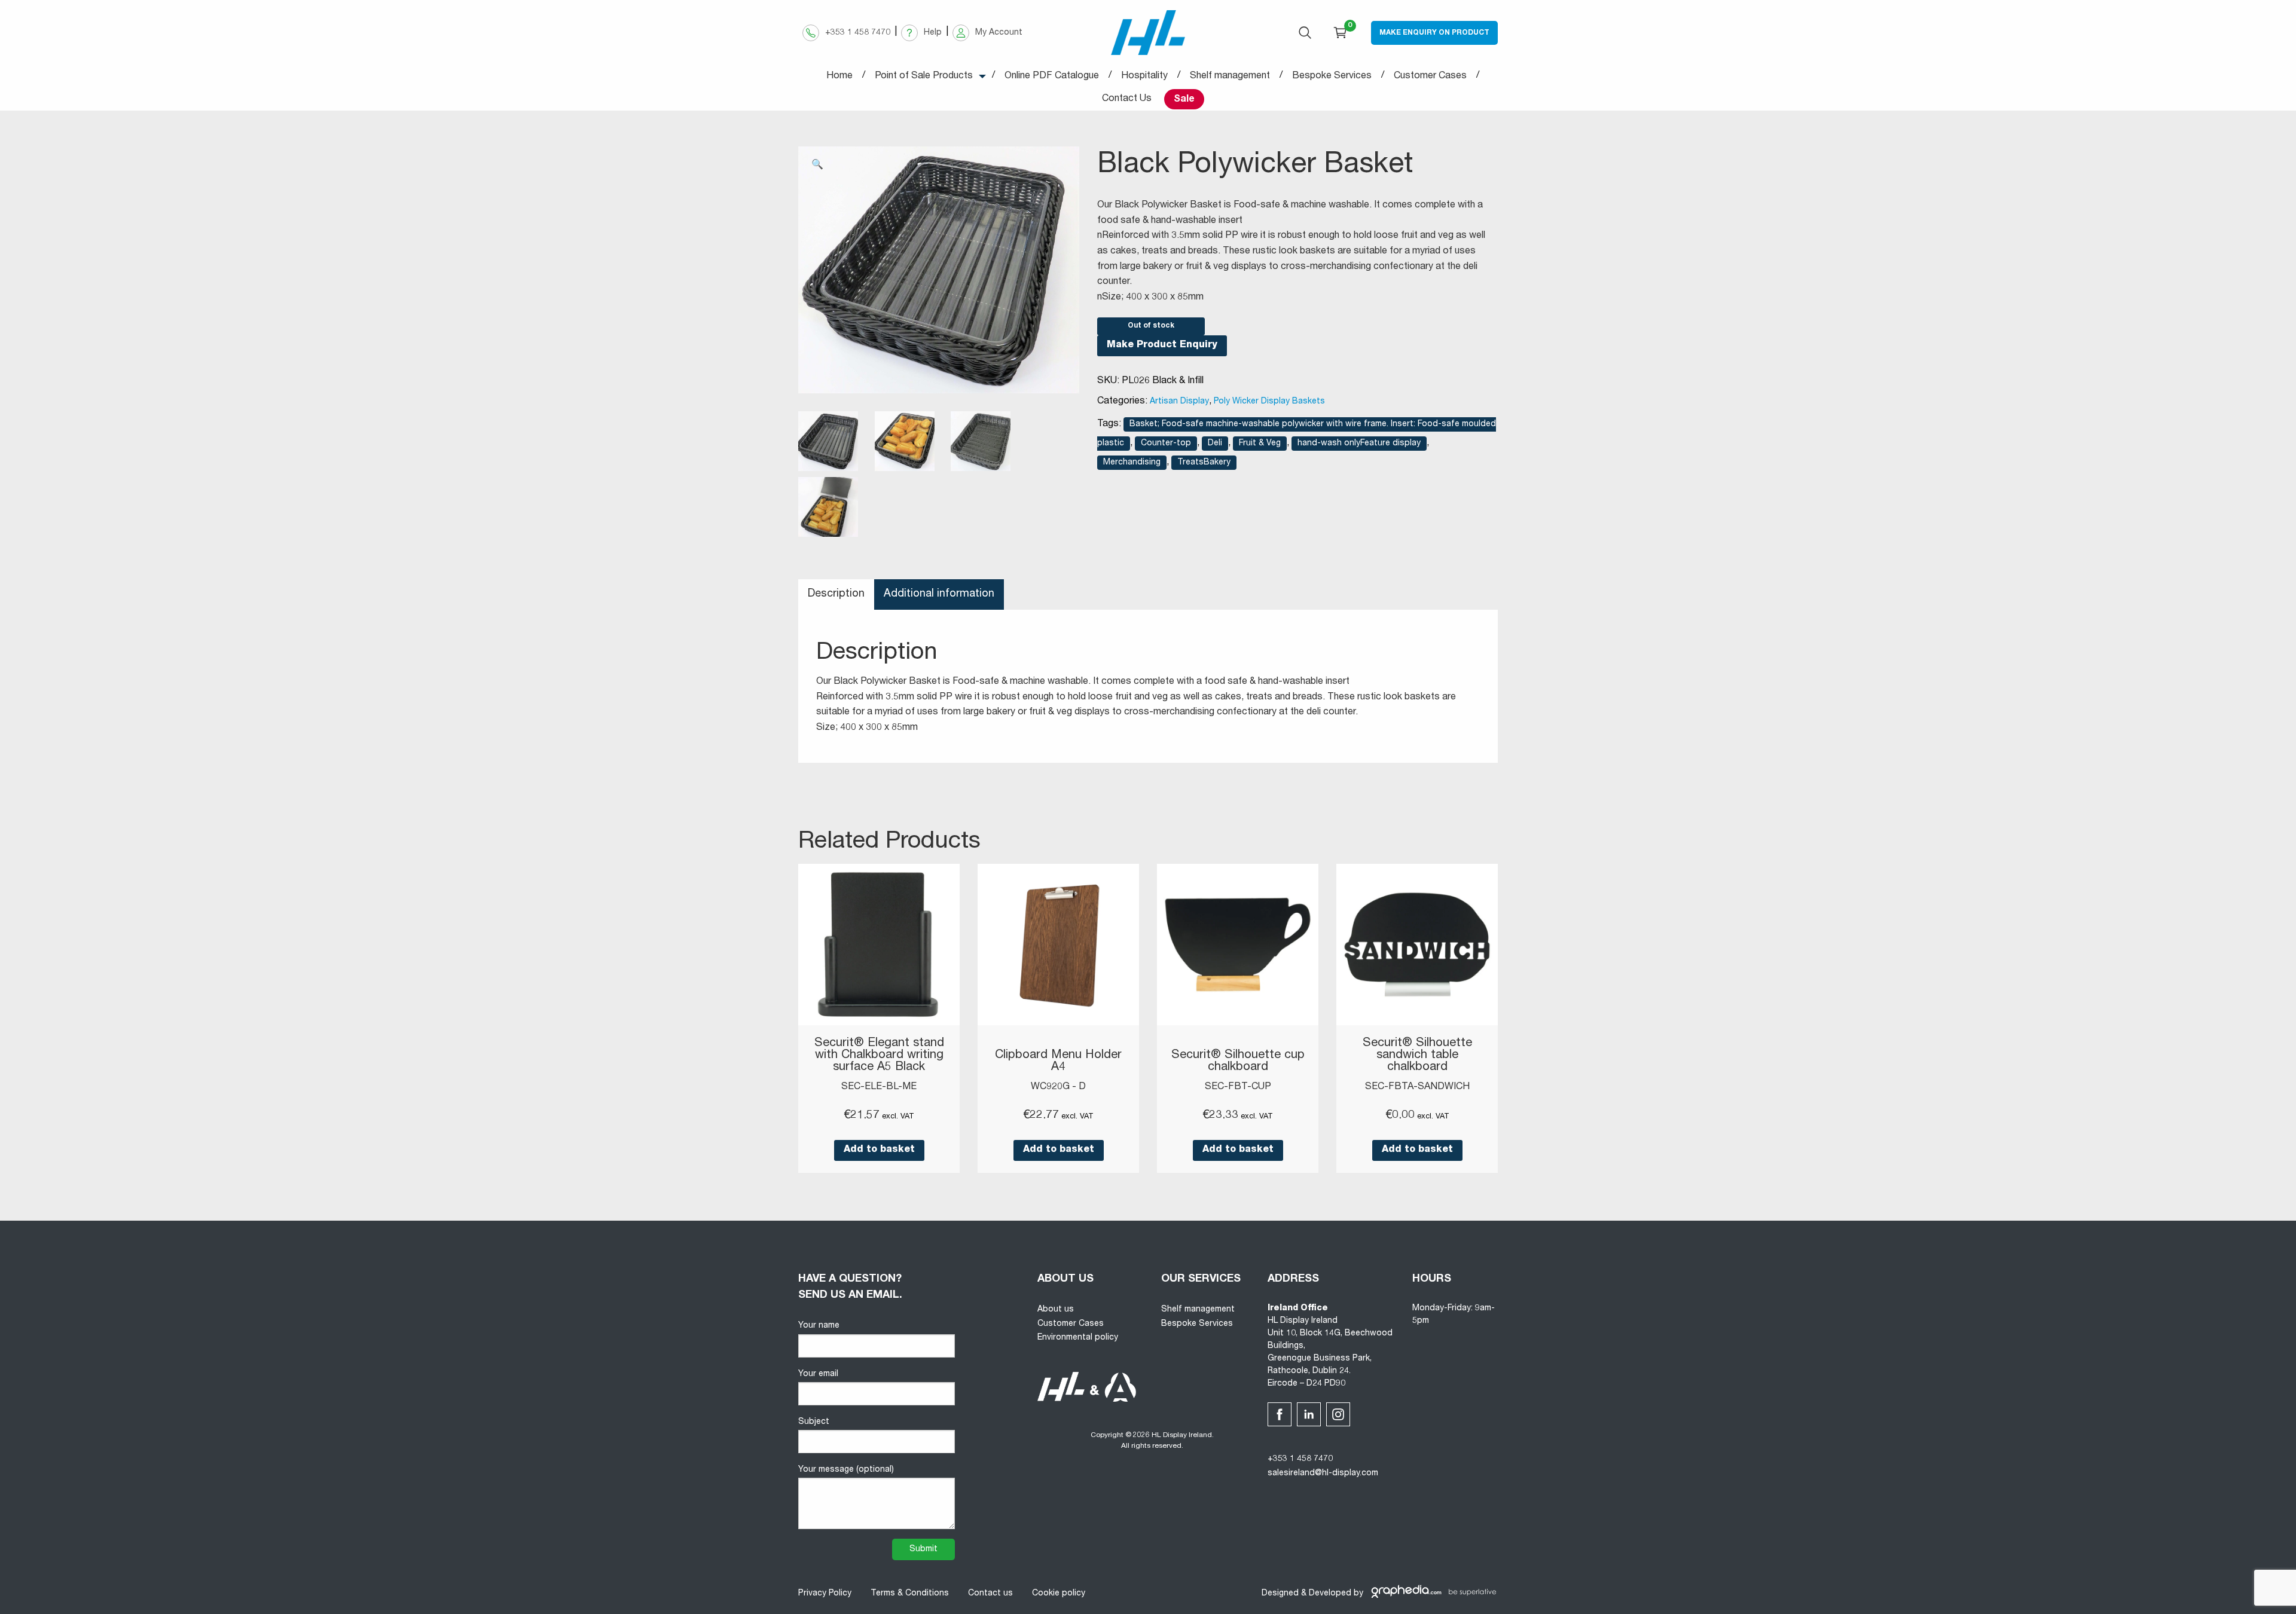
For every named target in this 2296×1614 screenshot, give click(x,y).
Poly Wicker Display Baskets (1269, 402)
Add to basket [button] (879, 1150)
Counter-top (1166, 444)
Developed (1330, 1594)
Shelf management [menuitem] (1230, 77)
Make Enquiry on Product (1434, 33)
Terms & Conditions (910, 1594)
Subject (814, 1422)
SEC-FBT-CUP (1238, 1087)
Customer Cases (1071, 1324)
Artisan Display (1179, 402)
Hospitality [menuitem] (1144, 77)
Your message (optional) (846, 1470)
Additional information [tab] (939, 594)
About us (1056, 1310)
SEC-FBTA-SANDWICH (1417, 1087)
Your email (818, 1374)
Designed (1280, 1594)
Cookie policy (1059, 1594)
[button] (817, 166)
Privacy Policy (825, 1594)
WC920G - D (1058, 1087)
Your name (819, 1326)
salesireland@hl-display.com (1323, 1474)
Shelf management (1198, 1310)
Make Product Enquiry (1162, 346)
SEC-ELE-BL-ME (879, 1087)
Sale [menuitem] (1184, 100)
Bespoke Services (1197, 1324)
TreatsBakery (1204, 463)
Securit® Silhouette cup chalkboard (1238, 1062)
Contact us (990, 1594)
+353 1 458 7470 (1300, 1459)
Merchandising (1132, 463)
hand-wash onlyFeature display (1359, 444)
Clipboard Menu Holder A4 (1058, 1062)
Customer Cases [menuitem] (1430, 77)
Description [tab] (836, 594)
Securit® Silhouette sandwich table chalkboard (1417, 1056)
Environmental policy (1078, 1338)
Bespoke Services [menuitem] (1332, 77)
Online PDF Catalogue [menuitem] (1052, 77)
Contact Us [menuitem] (1127, 99)
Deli (1215, 444)
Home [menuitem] (839, 77)
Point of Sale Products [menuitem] (924, 77)
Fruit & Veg (1260, 444)
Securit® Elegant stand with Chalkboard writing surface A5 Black (879, 1056)
